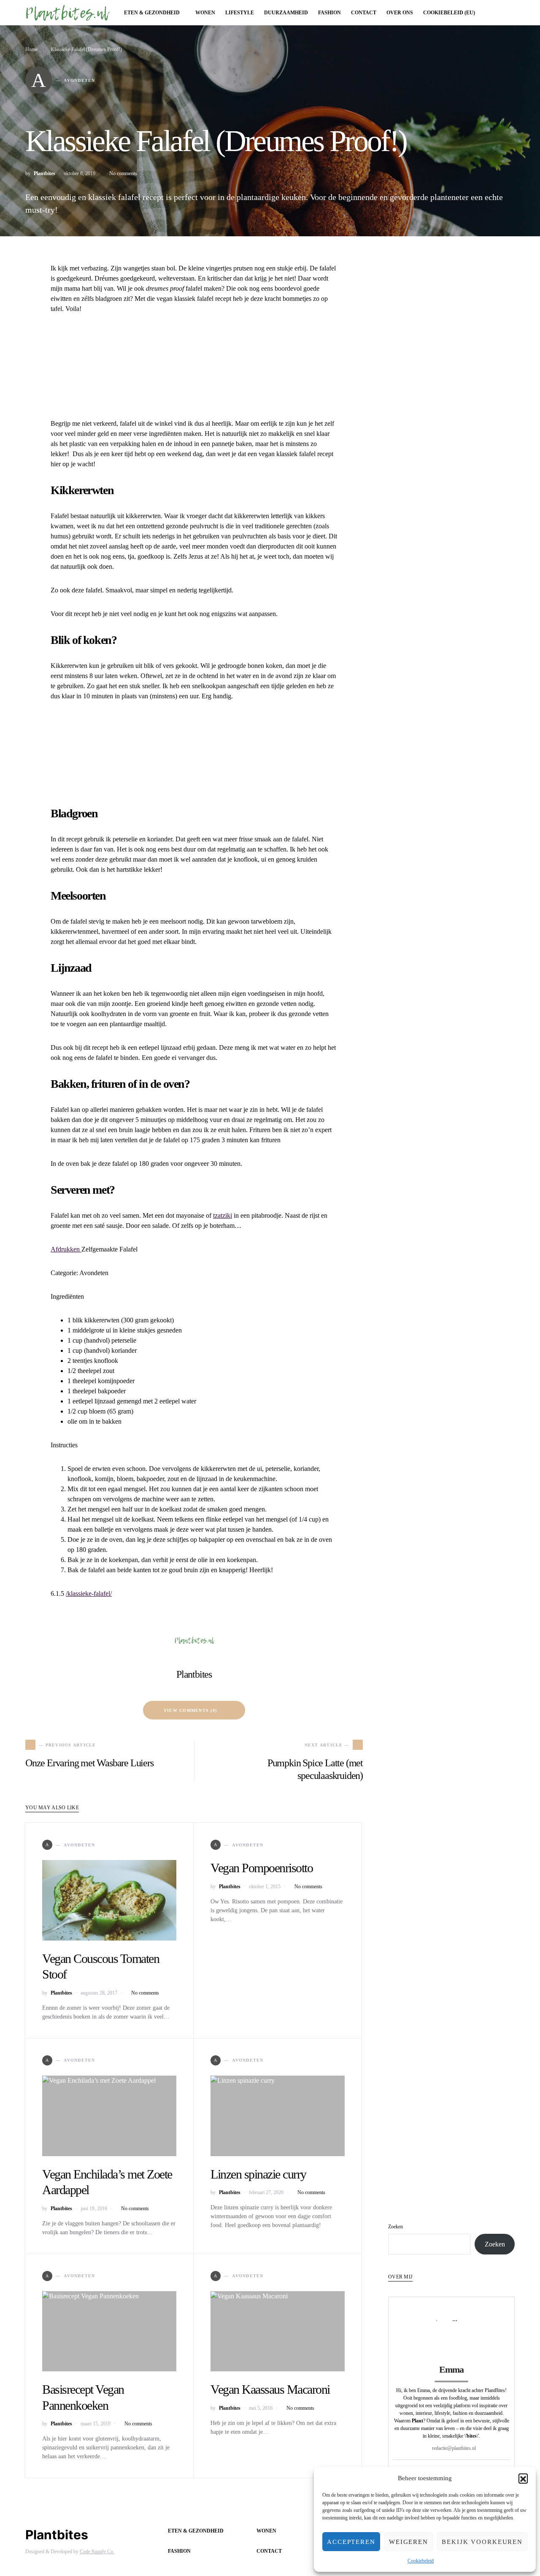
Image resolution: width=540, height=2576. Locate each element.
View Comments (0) (190, 1710)
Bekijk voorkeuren (482, 2542)
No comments (123, 173)
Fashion (179, 2551)
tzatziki (223, 1215)
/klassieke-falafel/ (89, 1593)
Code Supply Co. (97, 2552)
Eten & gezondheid (196, 2531)
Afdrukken (66, 1249)
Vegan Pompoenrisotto (262, 1868)
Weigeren (409, 2542)
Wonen (266, 2531)
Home (31, 49)
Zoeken (396, 2227)
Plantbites (45, 173)
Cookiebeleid (421, 2561)
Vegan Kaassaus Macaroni (270, 2389)
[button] (523, 2478)
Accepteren (351, 2542)
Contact (269, 2551)
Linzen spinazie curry (258, 2174)
